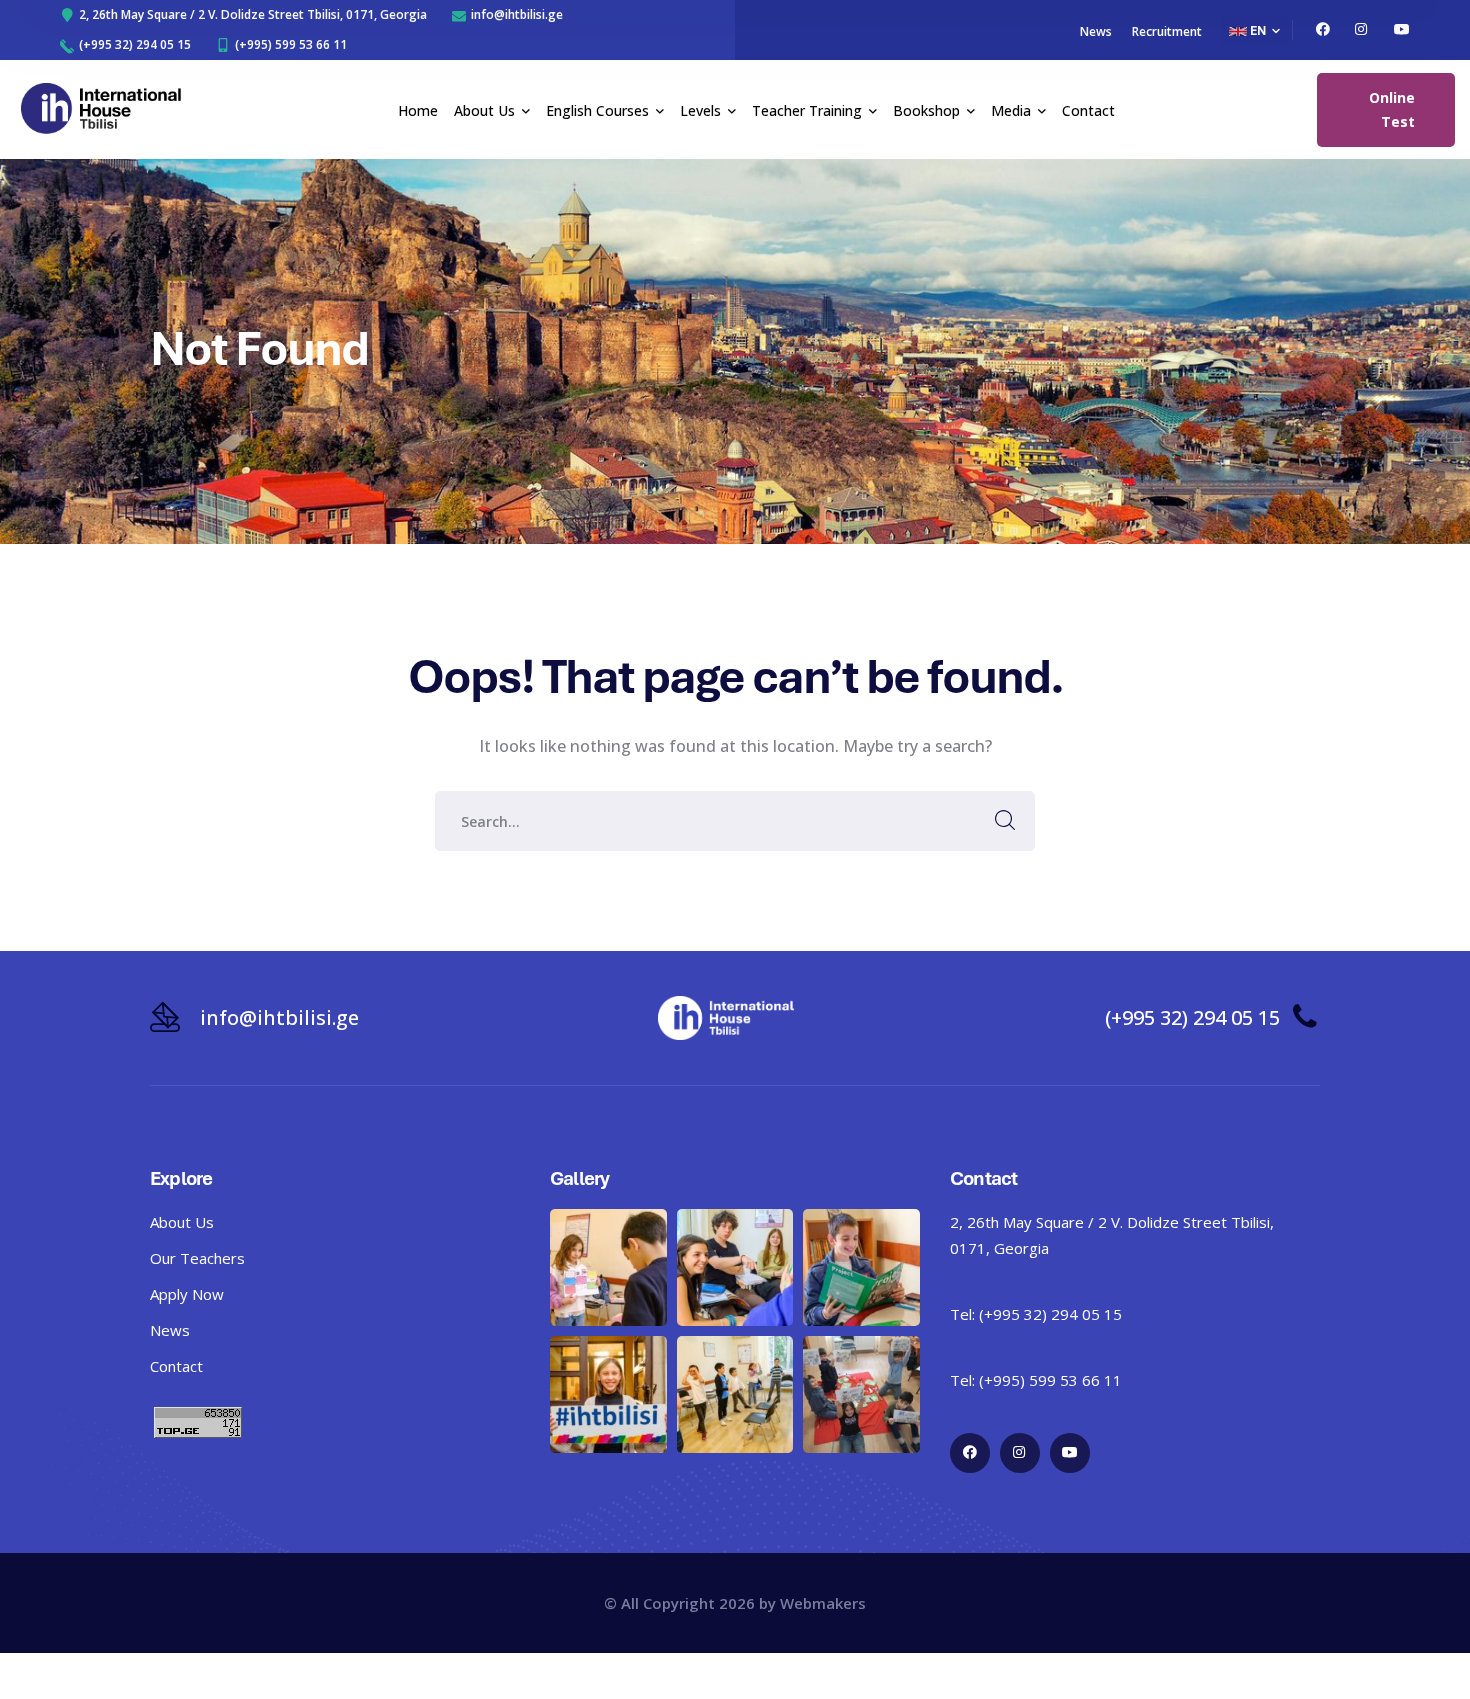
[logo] (101, 108)
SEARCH (1005, 821)
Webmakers (823, 1603)
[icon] (1323, 30)
